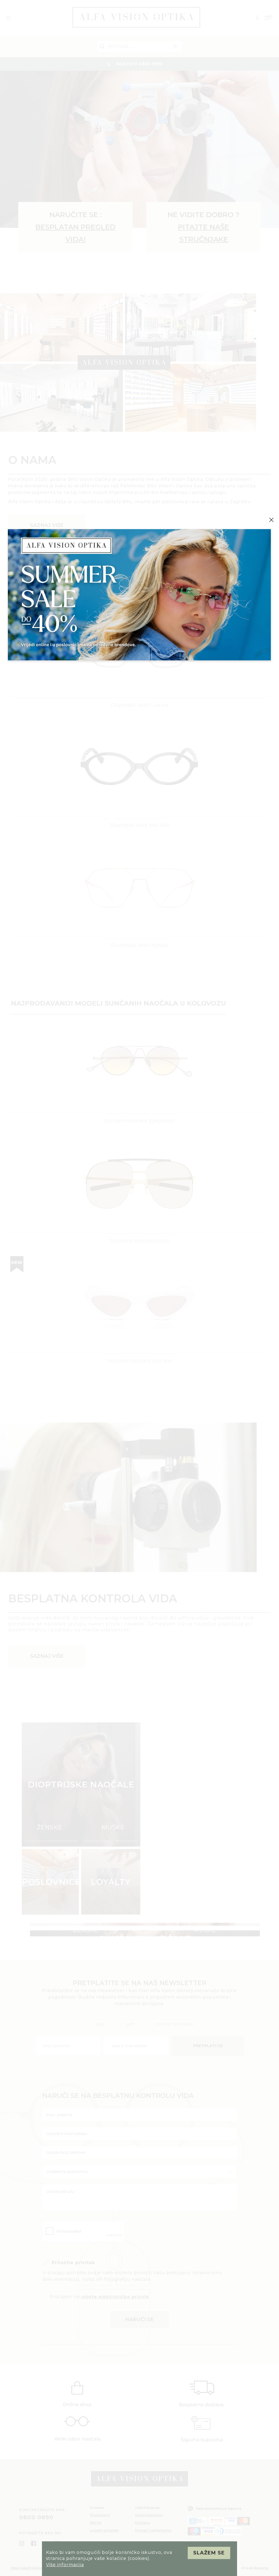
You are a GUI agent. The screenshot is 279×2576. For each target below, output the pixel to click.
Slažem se (209, 2553)
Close (271, 520)
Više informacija (65, 2565)
